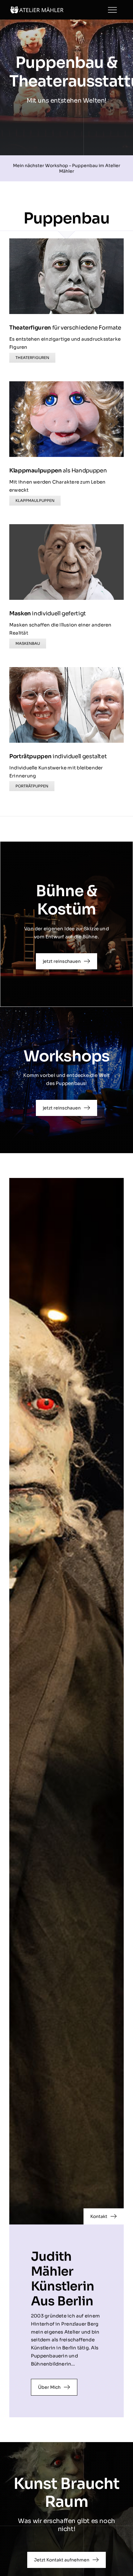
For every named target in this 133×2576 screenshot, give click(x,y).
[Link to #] (112, 10)
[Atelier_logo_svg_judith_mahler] (37, 9)
